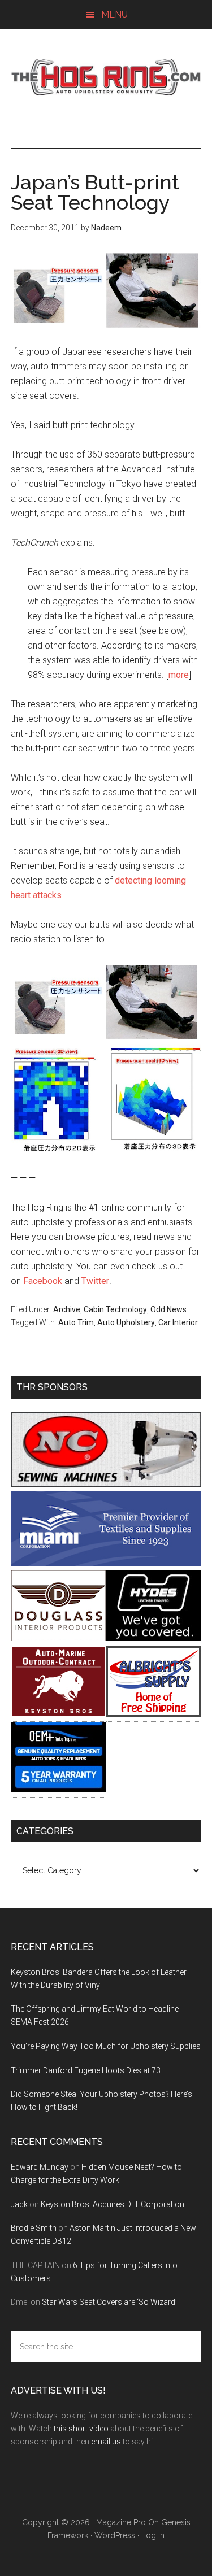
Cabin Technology (115, 1309)
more (179, 675)
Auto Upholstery (126, 1322)
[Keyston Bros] (59, 1714)
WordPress (115, 2535)
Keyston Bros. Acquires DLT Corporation (113, 2204)
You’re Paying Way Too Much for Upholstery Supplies (106, 2046)
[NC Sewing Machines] (106, 1484)
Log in (153, 2535)
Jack (19, 2204)
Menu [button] (114, 14)
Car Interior (178, 1322)
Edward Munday (40, 2167)
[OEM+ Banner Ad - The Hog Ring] (59, 1789)
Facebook (43, 1281)
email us (106, 2442)
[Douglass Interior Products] (59, 1638)
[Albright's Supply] (153, 1714)
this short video (81, 2429)
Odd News (168, 1309)
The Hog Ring (106, 77)
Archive (67, 1309)
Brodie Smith (34, 2228)
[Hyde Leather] (153, 1638)
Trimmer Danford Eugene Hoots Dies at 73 (86, 2070)
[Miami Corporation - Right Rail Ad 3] (106, 1563)
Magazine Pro (121, 2522)
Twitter (95, 1281)
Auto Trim (76, 1322)
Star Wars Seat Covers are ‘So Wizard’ (109, 2302)
